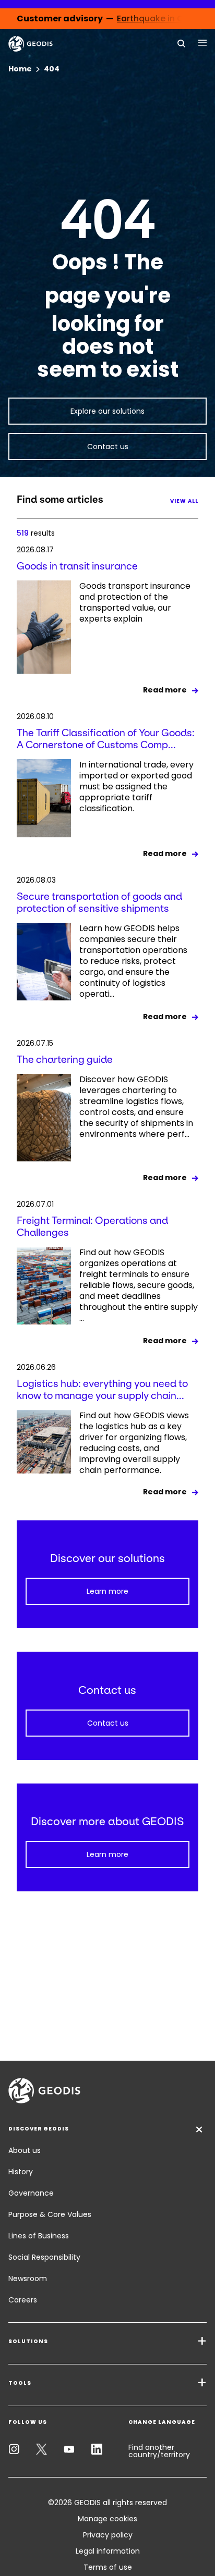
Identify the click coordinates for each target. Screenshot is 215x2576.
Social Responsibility (44, 2257)
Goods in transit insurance (77, 566)
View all (184, 501)
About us (25, 2150)
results (36, 533)
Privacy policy (108, 2535)
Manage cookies (107, 2519)
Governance (31, 2193)
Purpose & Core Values (50, 2214)
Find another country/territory (159, 2451)
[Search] (182, 43)
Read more (165, 690)
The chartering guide (65, 1060)
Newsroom (28, 2278)
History (21, 2172)
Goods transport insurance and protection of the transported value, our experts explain (135, 603)
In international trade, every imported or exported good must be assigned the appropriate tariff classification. (136, 787)
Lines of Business (39, 2236)
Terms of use (108, 2567)
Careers (23, 2300)
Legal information (108, 2551)
